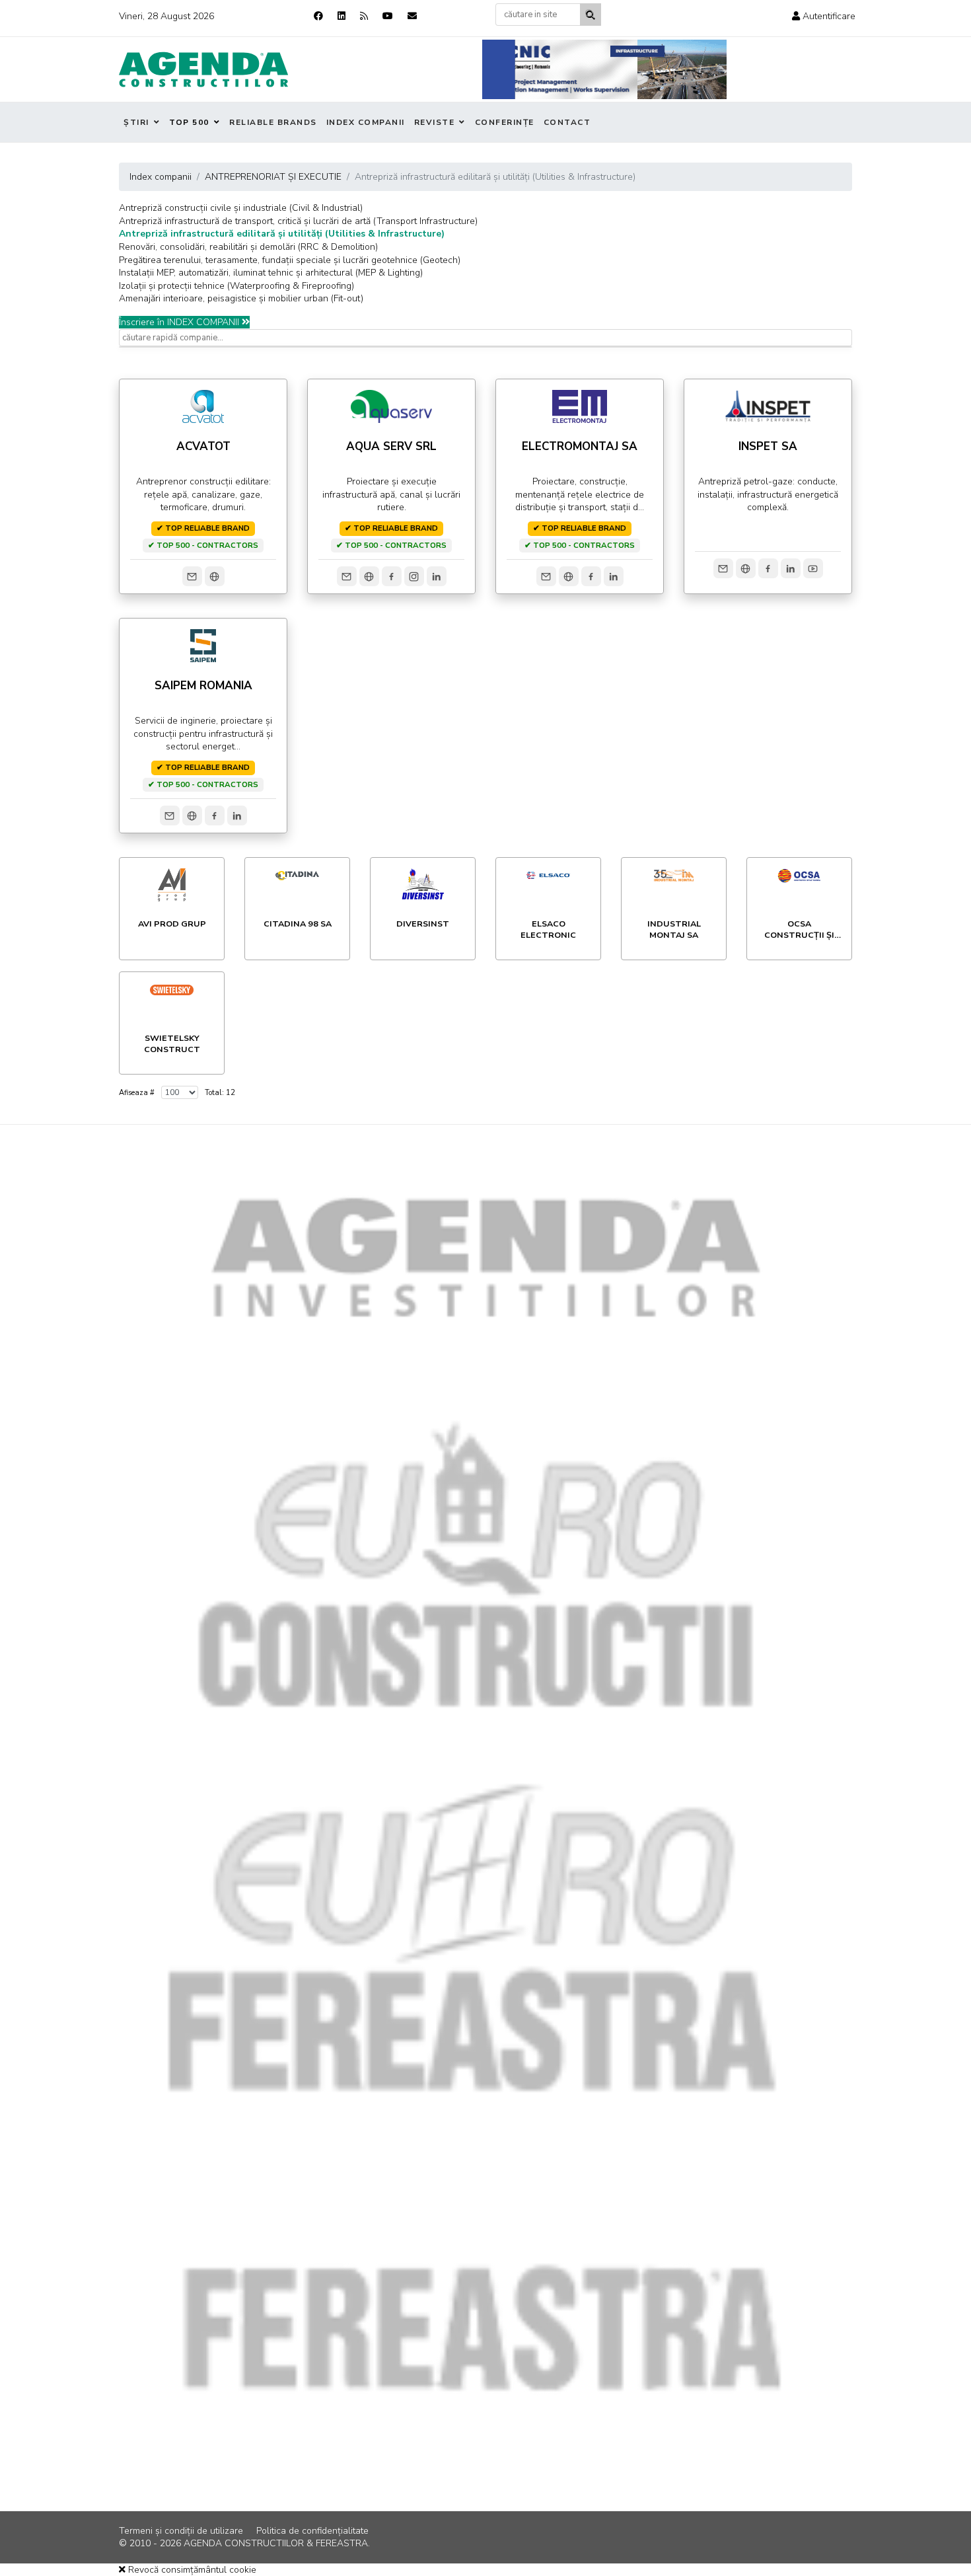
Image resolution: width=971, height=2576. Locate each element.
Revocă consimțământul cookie (191, 2570)
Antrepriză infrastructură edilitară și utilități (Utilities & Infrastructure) (282, 234)
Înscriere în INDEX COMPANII (180, 322)
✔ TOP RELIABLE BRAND (203, 528)
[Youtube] (388, 16)
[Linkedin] (342, 16)
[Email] (192, 576)
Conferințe (505, 122)
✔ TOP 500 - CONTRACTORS (203, 545)
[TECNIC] (604, 69)
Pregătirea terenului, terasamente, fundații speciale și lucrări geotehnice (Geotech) (290, 260)
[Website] (215, 576)
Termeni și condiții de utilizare (181, 2531)
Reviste (435, 122)
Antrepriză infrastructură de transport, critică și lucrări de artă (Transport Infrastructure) (298, 221)
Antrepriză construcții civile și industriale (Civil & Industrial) (241, 208)
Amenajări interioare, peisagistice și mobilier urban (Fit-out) (241, 298)
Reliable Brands (273, 122)
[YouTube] (813, 568)
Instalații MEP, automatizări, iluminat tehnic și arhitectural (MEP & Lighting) (271, 273)
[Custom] (364, 16)
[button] (824, 16)
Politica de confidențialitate (312, 2531)
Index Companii (366, 122)
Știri (136, 122)
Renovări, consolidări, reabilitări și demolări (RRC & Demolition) (248, 247)
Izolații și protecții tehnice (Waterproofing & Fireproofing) (236, 286)
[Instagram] (414, 576)
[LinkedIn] (437, 576)
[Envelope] (412, 16)
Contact (567, 122)
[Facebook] (318, 16)
